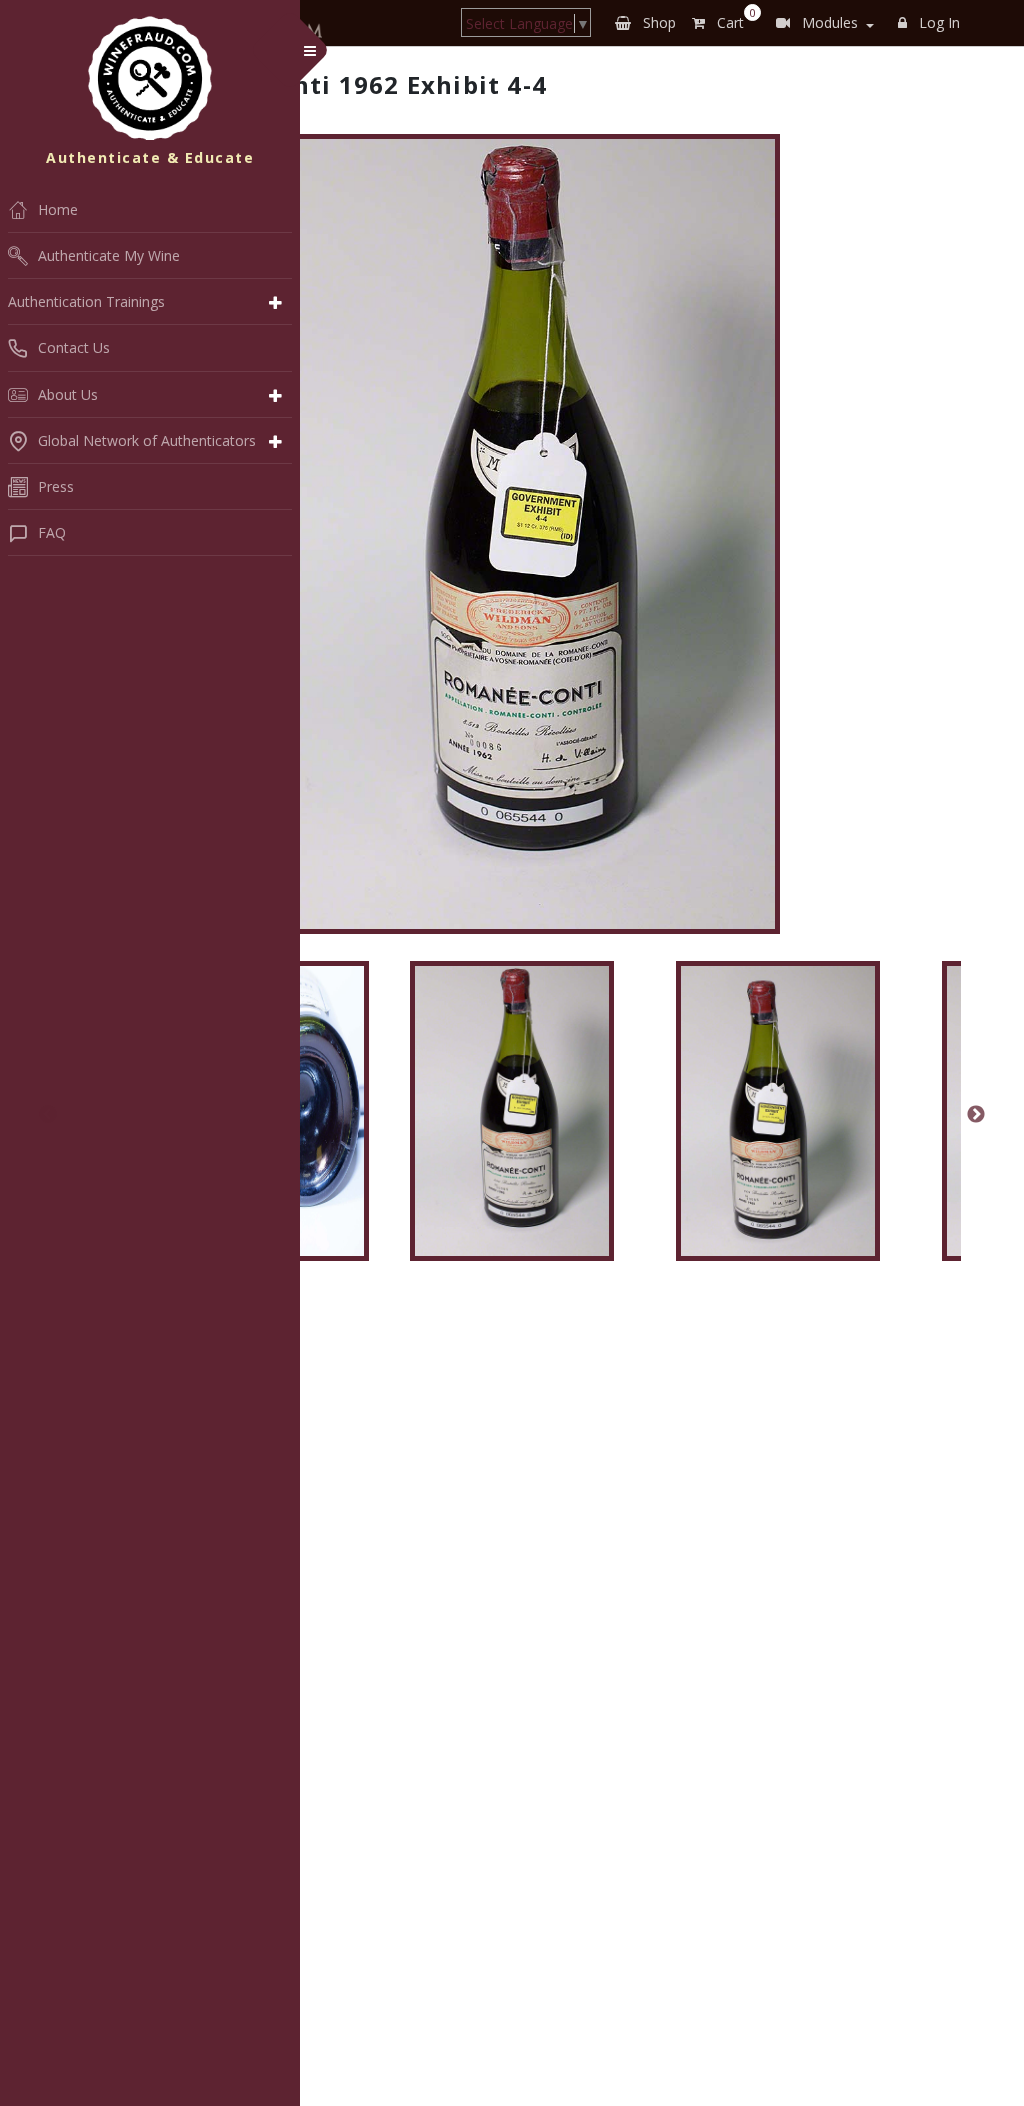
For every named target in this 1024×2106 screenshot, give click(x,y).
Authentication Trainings (86, 301)
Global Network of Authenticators (147, 440)
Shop (657, 22)
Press (56, 486)
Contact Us (74, 347)
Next (976, 1115)
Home (58, 209)
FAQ (52, 532)
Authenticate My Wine (109, 255)
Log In (937, 22)
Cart (732, 19)
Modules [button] (828, 22)
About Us (68, 394)
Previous (48, 1115)
